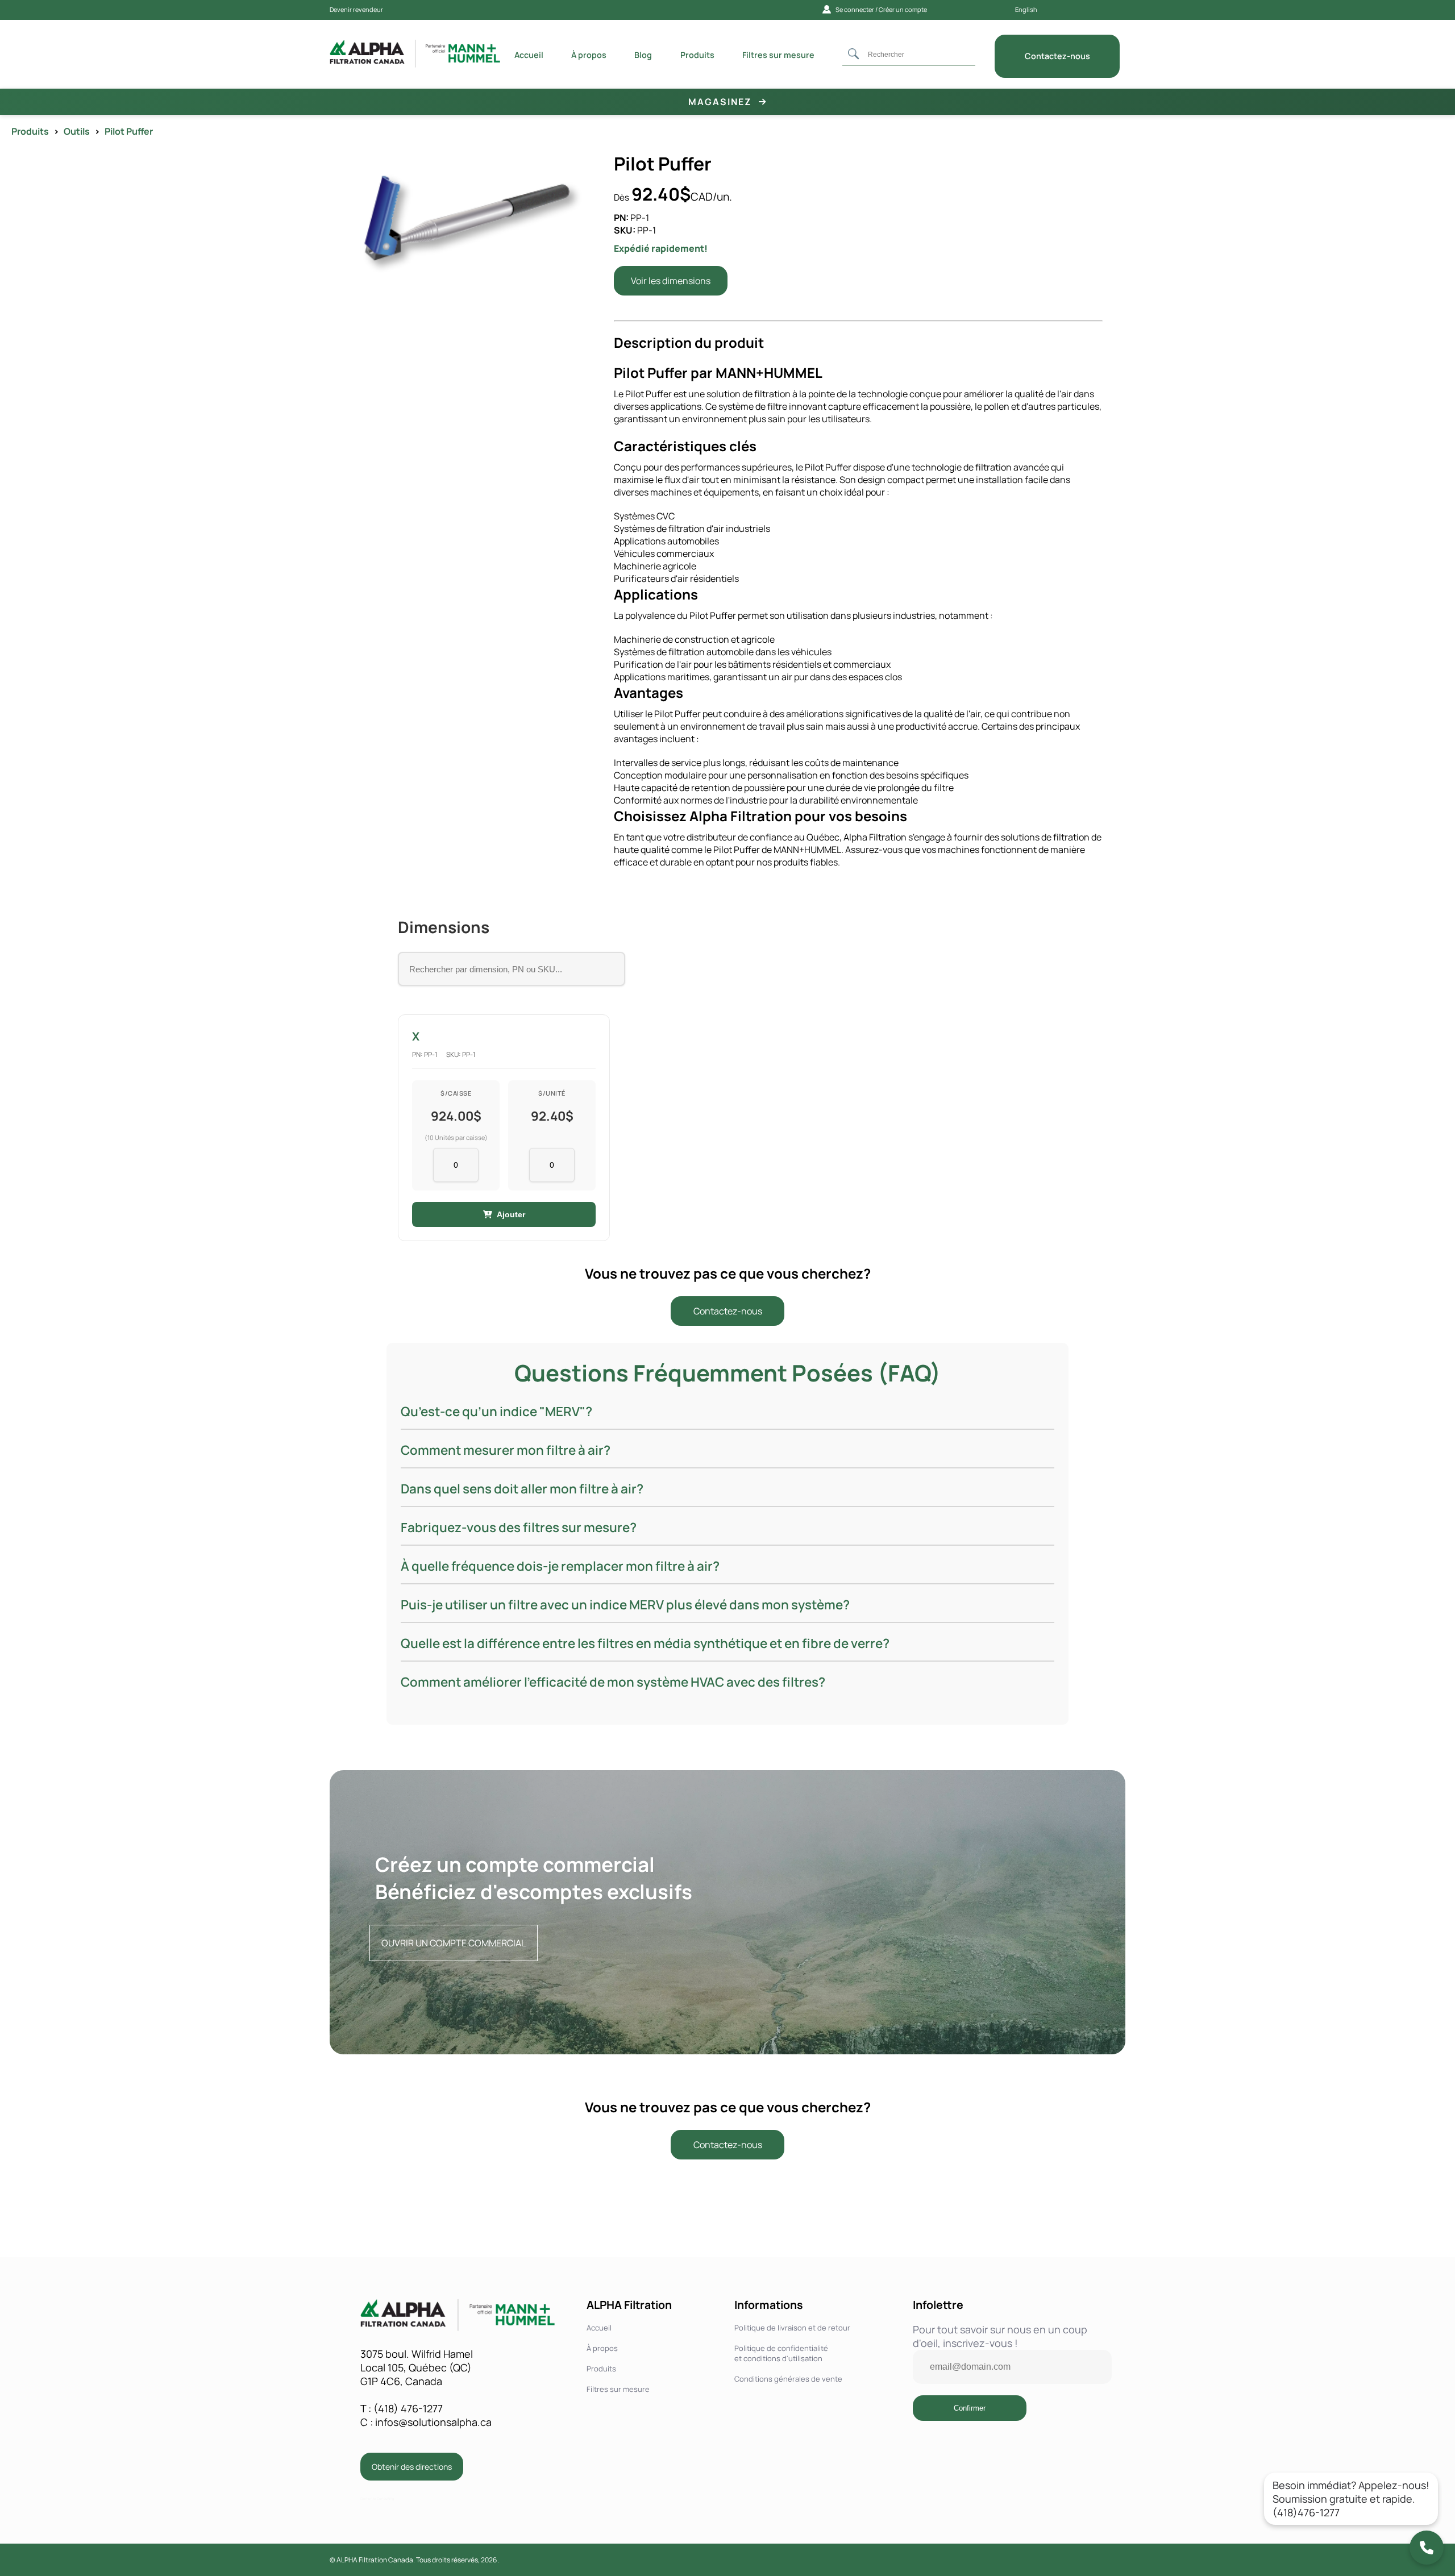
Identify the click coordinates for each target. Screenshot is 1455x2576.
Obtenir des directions (412, 2467)
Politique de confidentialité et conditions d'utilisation (781, 2353)
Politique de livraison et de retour (792, 2328)
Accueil (599, 2328)
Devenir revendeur (356, 9)
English (1026, 9)
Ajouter (511, 1214)
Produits (601, 2369)
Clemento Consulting (377, 2499)
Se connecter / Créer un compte (881, 9)
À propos (602, 2348)
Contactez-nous (728, 1311)
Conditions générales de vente (788, 2379)
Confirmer (970, 2408)
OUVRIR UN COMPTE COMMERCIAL (454, 1943)
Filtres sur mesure (618, 2389)
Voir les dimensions (671, 281)
